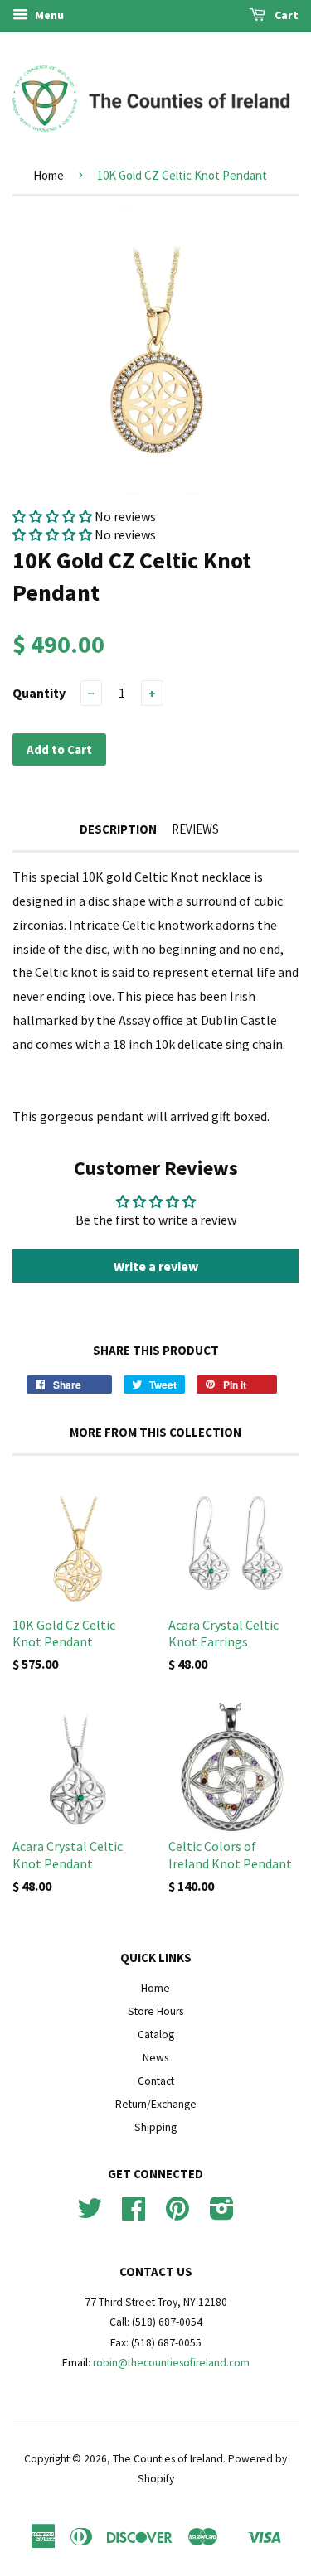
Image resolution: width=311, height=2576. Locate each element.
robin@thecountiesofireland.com (171, 2363)
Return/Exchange (156, 2104)
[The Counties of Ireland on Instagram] (222, 2214)
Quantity (39, 693)
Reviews (195, 829)
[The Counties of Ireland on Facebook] (134, 2214)
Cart (285, 15)
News (155, 2058)
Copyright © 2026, (68, 2459)
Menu (48, 15)
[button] (52, 516)
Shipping (155, 2127)
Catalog (156, 2035)
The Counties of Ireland (168, 2459)
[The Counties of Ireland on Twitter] (90, 2214)
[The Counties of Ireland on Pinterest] (177, 2214)
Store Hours (155, 2011)
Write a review (156, 1266)
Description (118, 829)
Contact (156, 2081)
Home (49, 175)
